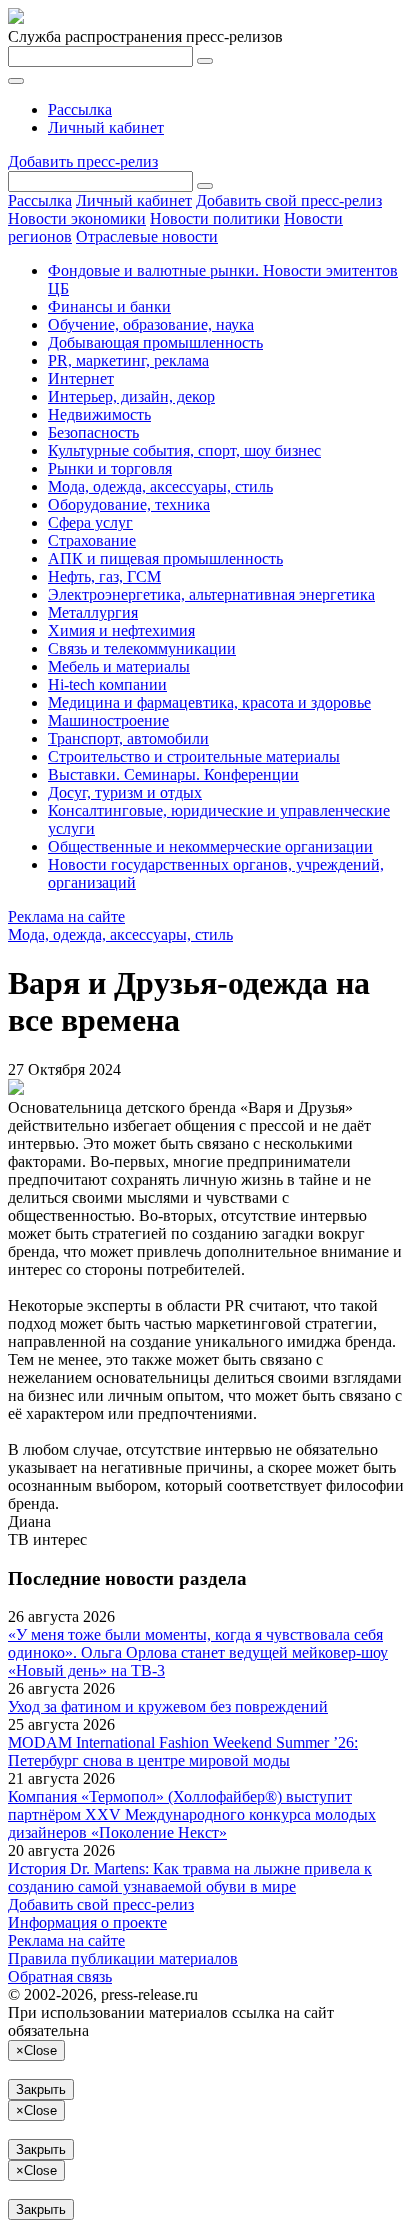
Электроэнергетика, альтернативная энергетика (211, 594)
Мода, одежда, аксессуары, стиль (160, 486)
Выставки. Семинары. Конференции (173, 774)
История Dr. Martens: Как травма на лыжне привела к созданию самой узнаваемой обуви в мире (190, 1877)
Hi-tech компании (107, 684)
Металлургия (93, 612)
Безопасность (93, 432)
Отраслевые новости (147, 236)
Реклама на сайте (66, 916)
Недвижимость (99, 414)
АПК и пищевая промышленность (165, 558)
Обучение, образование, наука (151, 324)
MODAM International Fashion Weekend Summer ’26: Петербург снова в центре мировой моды (183, 1751)
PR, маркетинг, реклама (128, 360)
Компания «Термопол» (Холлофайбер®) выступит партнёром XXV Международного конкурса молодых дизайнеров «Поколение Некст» (192, 1814)
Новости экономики (77, 218)
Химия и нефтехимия (121, 630)
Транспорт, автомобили (128, 738)
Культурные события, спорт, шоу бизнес (184, 450)
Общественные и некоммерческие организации (210, 846)
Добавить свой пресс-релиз (289, 200)
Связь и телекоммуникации (142, 648)
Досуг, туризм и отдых (125, 792)
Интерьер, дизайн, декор (131, 396)
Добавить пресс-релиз (83, 161)
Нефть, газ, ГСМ (104, 576)
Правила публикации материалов (123, 1958)
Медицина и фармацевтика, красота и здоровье (209, 702)
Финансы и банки (109, 306)
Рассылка (80, 109)
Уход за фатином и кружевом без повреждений (168, 1706)
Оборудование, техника (129, 504)
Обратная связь (60, 1976)
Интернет (81, 378)
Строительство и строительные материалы (194, 756)
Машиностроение (108, 720)
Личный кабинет (106, 127)
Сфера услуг (90, 522)
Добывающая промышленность (155, 342)
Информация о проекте (87, 1922)
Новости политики (215, 218)
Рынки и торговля (110, 468)
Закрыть (41, 2089)
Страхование (92, 540)
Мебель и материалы (119, 666)
